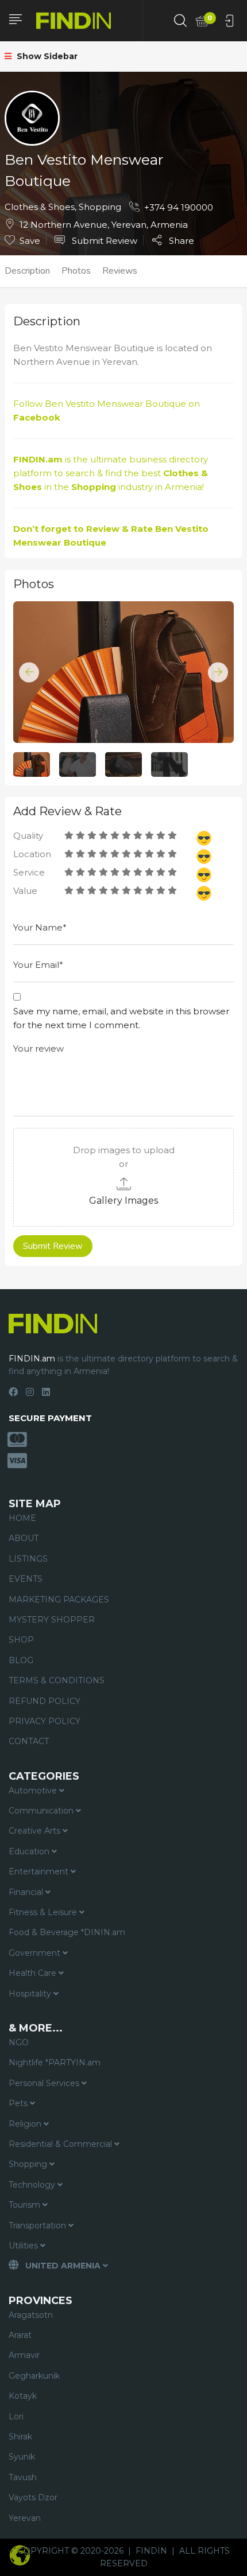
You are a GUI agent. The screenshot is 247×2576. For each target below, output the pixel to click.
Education (30, 1851)
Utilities (24, 2246)
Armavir (24, 2355)
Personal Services (45, 2083)
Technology (33, 2185)
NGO (19, 2042)
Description (27, 271)
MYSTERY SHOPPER (52, 1620)
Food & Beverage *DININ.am (67, 1932)
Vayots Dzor (33, 2497)
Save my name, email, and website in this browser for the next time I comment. (121, 1018)
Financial (27, 1892)
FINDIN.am (38, 459)
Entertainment (40, 1871)
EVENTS (26, 1579)
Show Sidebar (46, 56)
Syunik (22, 2457)
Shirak (20, 2437)
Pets (19, 2103)
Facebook (37, 417)
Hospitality (31, 1994)
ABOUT (24, 1538)
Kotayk (23, 2396)
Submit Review (103, 241)
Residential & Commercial (61, 2144)
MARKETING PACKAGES (59, 1600)
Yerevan (25, 2518)
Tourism (26, 2205)
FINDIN (151, 2551)
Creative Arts (36, 1831)
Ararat (20, 2335)
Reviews (120, 271)
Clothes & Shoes (40, 207)
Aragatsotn (31, 2315)
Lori (16, 2417)
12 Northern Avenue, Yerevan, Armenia (104, 225)
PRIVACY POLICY (45, 1721)
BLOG (21, 1660)
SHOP (21, 1640)
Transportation (38, 2225)
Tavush (23, 2477)
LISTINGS (28, 1559)
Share (180, 240)
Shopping (100, 207)
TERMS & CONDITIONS (57, 1680)
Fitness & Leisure (44, 1912)
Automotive (34, 1791)
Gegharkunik (34, 2376)
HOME (22, 1518)
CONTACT (29, 1741)
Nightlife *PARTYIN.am (55, 2063)
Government (36, 1953)
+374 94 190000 (179, 207)
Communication (42, 1811)
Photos (76, 271)
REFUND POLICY (45, 1701)
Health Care (34, 1973)
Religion (26, 2124)
